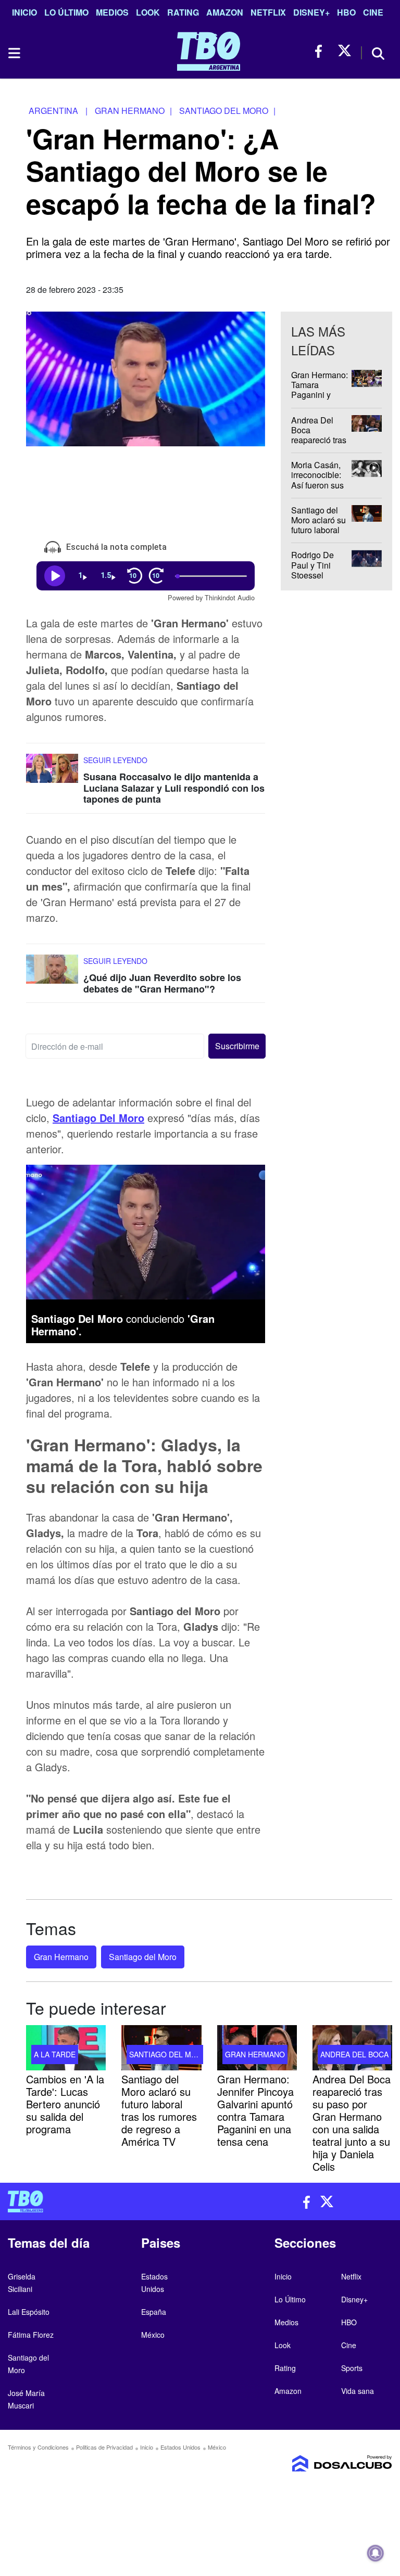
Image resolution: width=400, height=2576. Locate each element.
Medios (112, 12)
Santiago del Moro (143, 1957)
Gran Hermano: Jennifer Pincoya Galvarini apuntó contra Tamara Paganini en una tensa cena (255, 2110)
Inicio (24, 12)
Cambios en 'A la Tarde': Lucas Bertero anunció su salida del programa (65, 2103)
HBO (346, 12)
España (154, 2312)
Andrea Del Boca (354, 2054)
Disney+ (311, 12)
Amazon (225, 12)
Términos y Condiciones (38, 2447)
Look (148, 12)
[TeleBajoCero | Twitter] (345, 51)
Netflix (268, 12)
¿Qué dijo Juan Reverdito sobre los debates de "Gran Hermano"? (162, 983)
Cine (373, 12)
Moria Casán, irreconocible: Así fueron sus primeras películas (317, 485)
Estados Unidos (180, 2447)
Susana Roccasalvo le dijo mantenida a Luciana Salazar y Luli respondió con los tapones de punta (174, 788)
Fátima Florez (31, 2335)
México (153, 2335)
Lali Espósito (29, 2312)
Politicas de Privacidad (104, 2447)
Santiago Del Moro (98, 1118)
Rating (183, 12)
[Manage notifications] (376, 2553)
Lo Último (66, 12)
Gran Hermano (61, 1957)
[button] (237, 1046)
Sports (352, 2368)
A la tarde (55, 2054)
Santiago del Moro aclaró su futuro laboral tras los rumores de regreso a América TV (159, 2110)
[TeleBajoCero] (100, 2201)
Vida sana (358, 2391)
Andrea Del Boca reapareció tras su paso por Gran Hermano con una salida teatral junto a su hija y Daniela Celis (352, 2122)
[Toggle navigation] (14, 53)
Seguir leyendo (115, 760)
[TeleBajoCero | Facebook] (322, 51)
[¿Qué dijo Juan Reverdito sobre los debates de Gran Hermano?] (52, 974)
